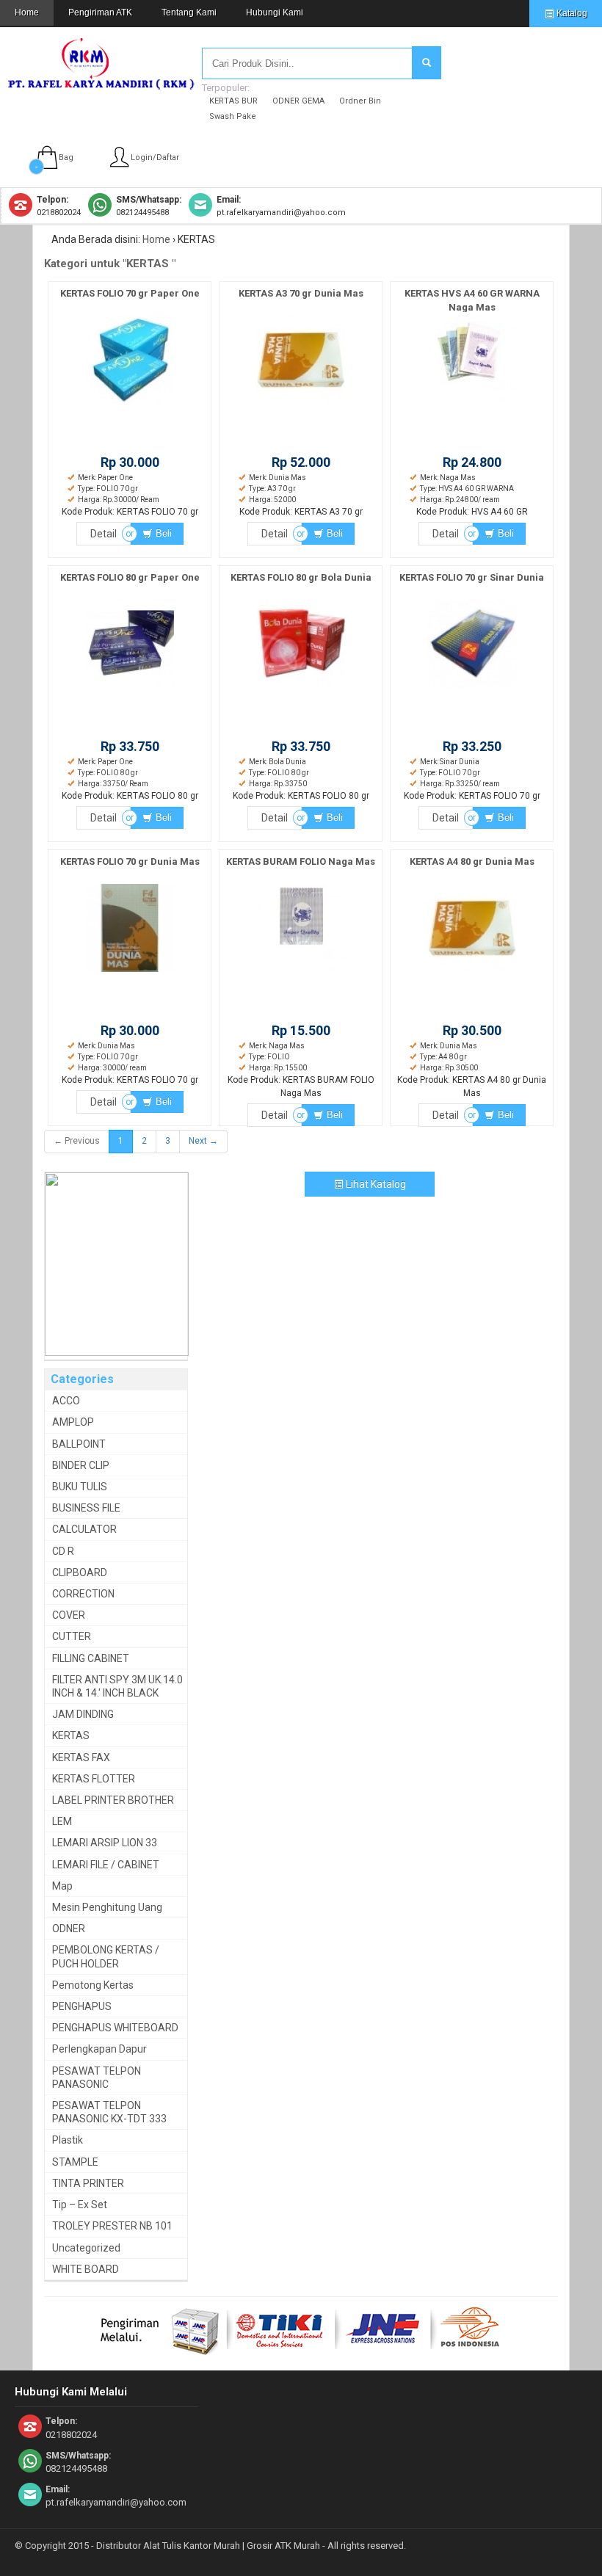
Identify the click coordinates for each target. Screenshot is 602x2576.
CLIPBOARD (80, 1572)
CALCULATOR (84, 1529)
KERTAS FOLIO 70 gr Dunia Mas (130, 861)
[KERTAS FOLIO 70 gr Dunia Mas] (130, 972)
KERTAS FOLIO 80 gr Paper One (130, 577)
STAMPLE (75, 2162)
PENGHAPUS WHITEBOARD (115, 2028)
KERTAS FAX (81, 1757)
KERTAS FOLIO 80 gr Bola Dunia (301, 577)
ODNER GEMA (298, 101)
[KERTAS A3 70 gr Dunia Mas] (301, 404)
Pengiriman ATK (100, 12)
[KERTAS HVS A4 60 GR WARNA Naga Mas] (472, 404)
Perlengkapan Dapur (99, 2049)
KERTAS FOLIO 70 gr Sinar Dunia (472, 577)
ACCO (66, 1401)
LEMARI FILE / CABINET (106, 1865)
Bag (66, 157)
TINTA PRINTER (88, 2183)
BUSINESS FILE (86, 1508)
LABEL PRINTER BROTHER (113, 1800)
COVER (69, 1615)
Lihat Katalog (375, 1184)
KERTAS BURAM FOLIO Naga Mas (301, 861)
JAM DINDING (83, 1714)
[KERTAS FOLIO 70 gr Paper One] (130, 404)
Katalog (571, 13)
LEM (62, 1821)
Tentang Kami (189, 12)
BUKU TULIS (80, 1487)
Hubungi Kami (275, 12)
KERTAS (71, 1735)
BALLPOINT (79, 1444)
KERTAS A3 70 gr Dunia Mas (301, 293)
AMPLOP (73, 1422)
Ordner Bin (360, 101)
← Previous (77, 1141)
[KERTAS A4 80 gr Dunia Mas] (472, 972)
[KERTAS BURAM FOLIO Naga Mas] (301, 972)
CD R (63, 1551)
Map (62, 1886)
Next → (203, 1141)
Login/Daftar (155, 157)
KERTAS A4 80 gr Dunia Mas (472, 861)
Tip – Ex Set (80, 2205)
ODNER (69, 1929)
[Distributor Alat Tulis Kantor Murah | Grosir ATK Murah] (102, 83)
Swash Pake (233, 116)
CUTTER (72, 1636)
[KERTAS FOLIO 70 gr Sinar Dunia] (472, 688)
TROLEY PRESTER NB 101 (112, 2226)
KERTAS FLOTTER (94, 1779)
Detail (104, 534)
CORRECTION (83, 1594)
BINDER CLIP (81, 1465)
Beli (162, 533)
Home (27, 12)
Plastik (68, 2140)
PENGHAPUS (82, 2006)
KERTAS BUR (233, 101)
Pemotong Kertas (93, 1985)
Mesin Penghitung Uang (107, 1907)
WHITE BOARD (86, 2269)
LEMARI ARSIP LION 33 (105, 1843)
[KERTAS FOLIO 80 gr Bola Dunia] (301, 688)
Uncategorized (86, 2248)
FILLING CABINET (91, 1658)
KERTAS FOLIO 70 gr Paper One (130, 293)
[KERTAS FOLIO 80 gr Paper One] (130, 688)
